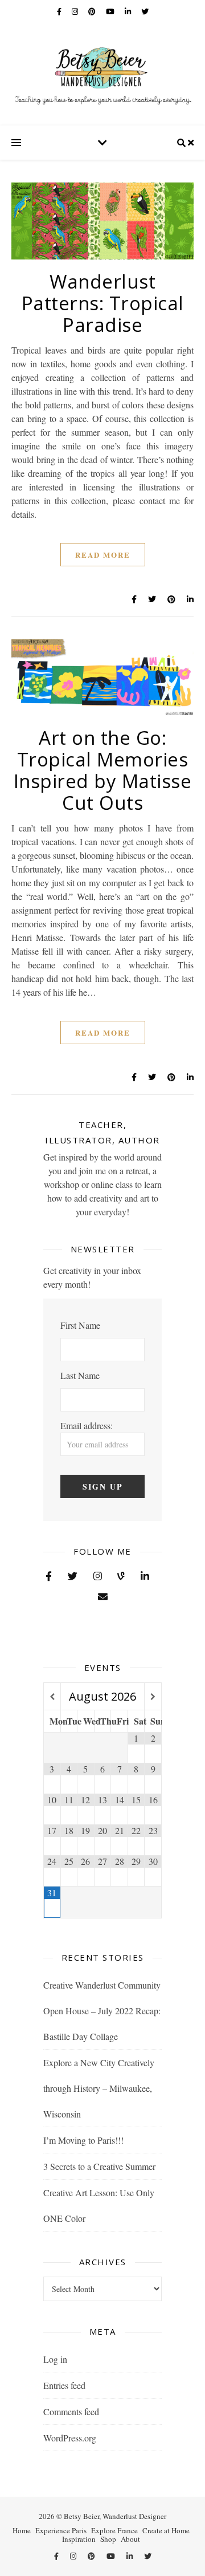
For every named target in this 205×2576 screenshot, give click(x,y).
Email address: (87, 1425)
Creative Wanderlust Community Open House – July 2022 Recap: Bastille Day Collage (102, 2011)
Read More (103, 555)
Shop (108, 2539)
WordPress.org (70, 2438)
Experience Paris (61, 2530)
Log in (55, 2359)
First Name (80, 1325)
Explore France (114, 2530)
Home (22, 2530)
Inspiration (79, 2539)
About (130, 2539)
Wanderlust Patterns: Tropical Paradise (103, 303)
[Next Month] (153, 1697)
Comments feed (71, 2411)
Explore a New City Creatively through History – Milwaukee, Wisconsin (99, 2088)
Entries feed (64, 2385)
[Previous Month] (52, 1697)
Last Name (80, 1375)
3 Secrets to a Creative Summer (99, 2166)
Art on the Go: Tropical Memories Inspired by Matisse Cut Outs (103, 770)
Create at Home (166, 2530)
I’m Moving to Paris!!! (83, 2140)
